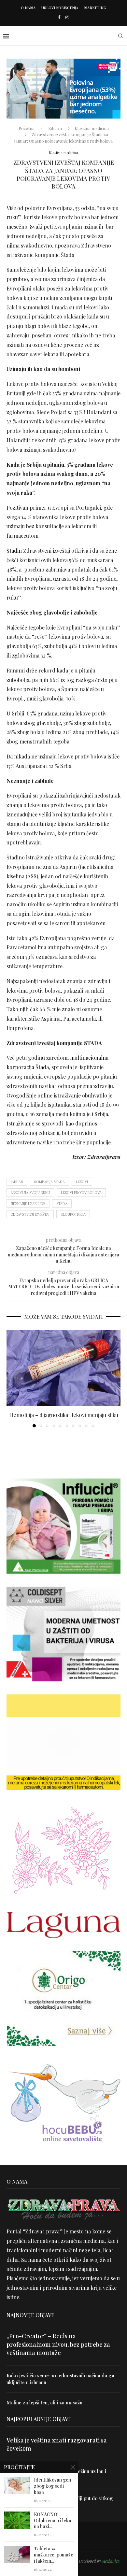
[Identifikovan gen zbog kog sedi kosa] (17, 2486)
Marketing (95, 8)
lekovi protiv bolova (81, 1192)
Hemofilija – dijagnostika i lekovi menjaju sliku (64, 1415)
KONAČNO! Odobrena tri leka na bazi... (53, 2521)
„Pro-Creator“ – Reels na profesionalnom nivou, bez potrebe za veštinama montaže (58, 2344)
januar (17, 1182)
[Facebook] (59, 17)
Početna (27, 128)
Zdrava (55, 128)
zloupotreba (73, 1214)
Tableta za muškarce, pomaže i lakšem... (54, 2555)
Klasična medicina (92, 128)
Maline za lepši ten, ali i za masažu (44, 2402)
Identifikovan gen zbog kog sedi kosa (52, 2486)
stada (62, 1203)
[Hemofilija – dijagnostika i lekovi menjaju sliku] (63, 1368)
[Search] (120, 36)
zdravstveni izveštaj (30, 1214)
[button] (12, 1379)
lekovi (82, 1182)
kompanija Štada (49, 1182)
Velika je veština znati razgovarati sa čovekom (57, 2444)
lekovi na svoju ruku (30, 1192)
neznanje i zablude (28, 1203)
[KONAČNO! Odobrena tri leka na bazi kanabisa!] (17, 2520)
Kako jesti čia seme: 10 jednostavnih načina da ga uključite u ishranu (60, 2379)
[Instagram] (67, 17)
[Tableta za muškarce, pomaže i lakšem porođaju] (17, 2554)
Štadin (15, 551)
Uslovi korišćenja (60, 8)
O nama (28, 8)
